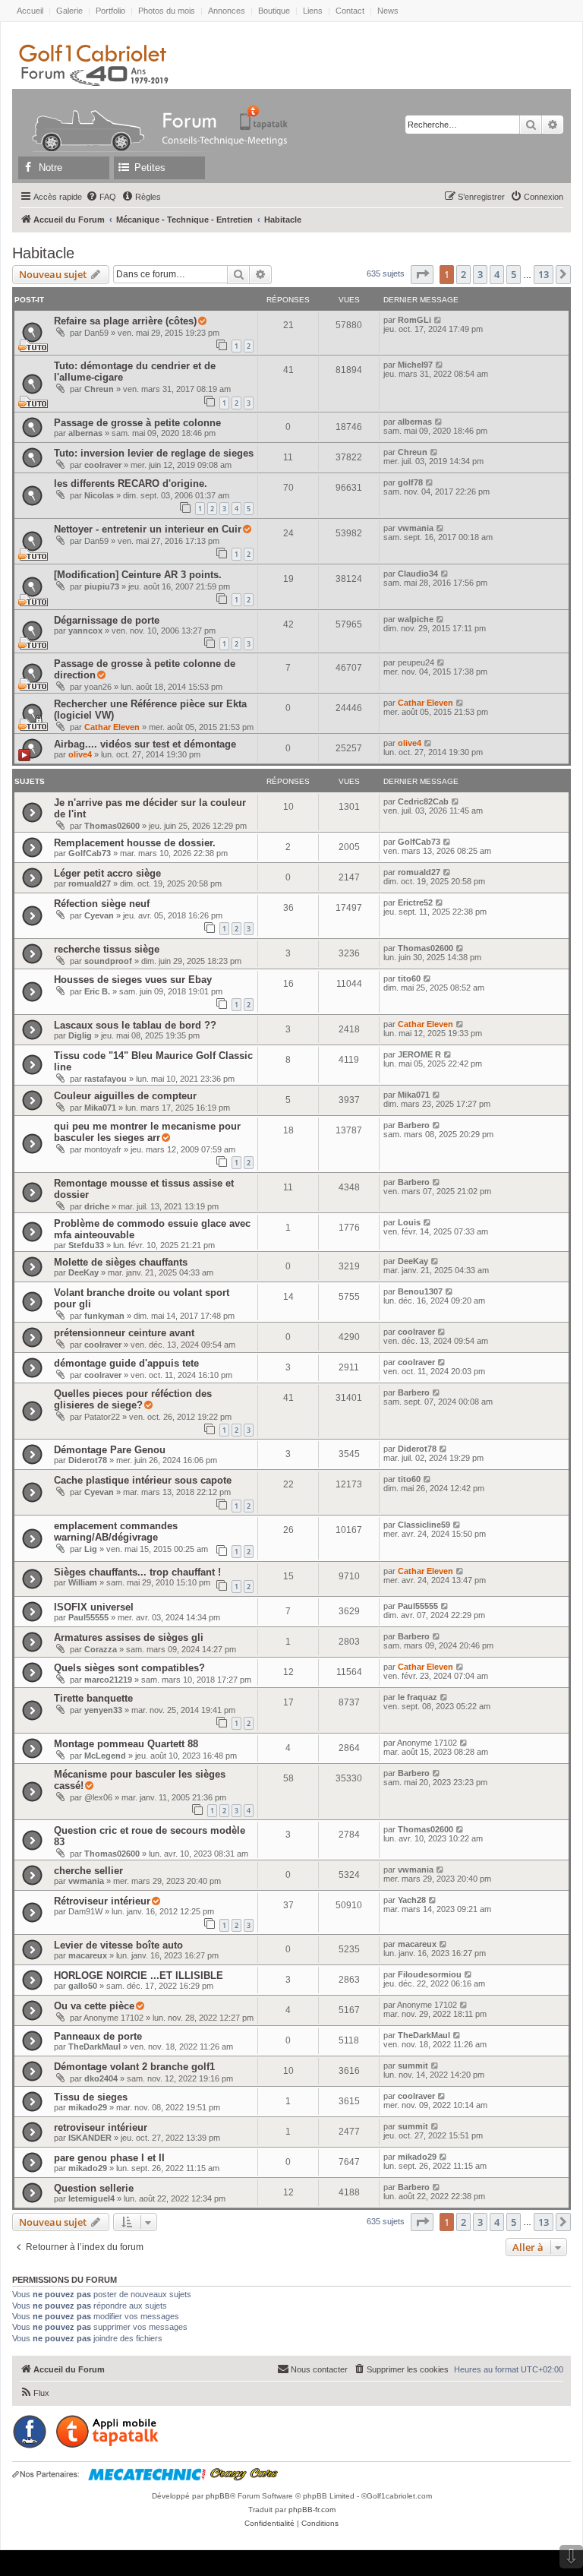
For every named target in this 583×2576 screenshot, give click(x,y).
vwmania (416, 528)
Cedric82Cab (423, 801)
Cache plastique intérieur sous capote (143, 1480)
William (83, 1582)
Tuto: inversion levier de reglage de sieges (154, 453)
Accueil (30, 11)
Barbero (414, 1125)
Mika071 (100, 1108)
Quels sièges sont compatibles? (129, 1668)
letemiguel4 (91, 2198)
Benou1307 (420, 1291)
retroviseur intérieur (101, 2127)
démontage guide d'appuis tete (126, 1363)
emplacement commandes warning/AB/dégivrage (116, 1531)
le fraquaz (418, 1697)
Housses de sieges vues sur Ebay (133, 980)
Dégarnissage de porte (107, 620)
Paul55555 (88, 1617)
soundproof (108, 961)
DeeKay (84, 1272)
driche (97, 1206)
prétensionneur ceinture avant (124, 1333)
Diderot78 (88, 1460)
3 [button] (480, 274)
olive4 (80, 754)
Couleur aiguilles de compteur (125, 1096)
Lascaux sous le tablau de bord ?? (135, 1025)
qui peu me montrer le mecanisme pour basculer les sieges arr (147, 1132)
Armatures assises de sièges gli (129, 1637)
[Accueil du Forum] (81, 117)
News (388, 11)
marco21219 (108, 1680)
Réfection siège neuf (102, 904)
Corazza (101, 1649)
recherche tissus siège (107, 949)
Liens (313, 11)
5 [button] (514, 274)
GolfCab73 (90, 853)
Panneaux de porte (98, 2036)
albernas (85, 433)
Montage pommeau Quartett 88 (126, 1744)
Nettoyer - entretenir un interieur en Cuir (148, 529)
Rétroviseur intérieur (102, 1901)
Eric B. (97, 991)
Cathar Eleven (112, 727)
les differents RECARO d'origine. (131, 484)
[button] (422, 274)
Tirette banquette (93, 1698)
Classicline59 (424, 1525)
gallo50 (83, 1986)
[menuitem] (101, 197)
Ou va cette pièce (94, 2006)
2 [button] (463, 274)
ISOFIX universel (94, 1607)
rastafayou (106, 1079)
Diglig (80, 1035)
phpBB (218, 2496)
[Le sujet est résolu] (202, 321)
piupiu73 (102, 586)
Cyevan (99, 915)
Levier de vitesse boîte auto (118, 1945)
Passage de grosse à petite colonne (137, 423)
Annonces (227, 11)
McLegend (105, 1756)
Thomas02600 (112, 826)
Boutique (274, 11)
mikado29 (88, 2107)
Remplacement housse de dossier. (135, 843)
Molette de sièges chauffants (121, 1262)
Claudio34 (418, 574)
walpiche (416, 619)
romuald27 (90, 883)
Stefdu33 (86, 1245)
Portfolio (110, 11)
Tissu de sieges (91, 2097)
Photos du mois (167, 11)
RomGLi (414, 320)
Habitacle (43, 253)
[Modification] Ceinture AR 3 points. (138, 575)
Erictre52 (415, 902)
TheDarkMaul (95, 2047)
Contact (350, 11)
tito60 (409, 978)
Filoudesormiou (430, 1974)
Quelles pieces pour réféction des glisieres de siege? (133, 1399)
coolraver (103, 465)
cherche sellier (88, 1871)
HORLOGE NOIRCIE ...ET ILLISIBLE (139, 1975)
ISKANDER (90, 2138)
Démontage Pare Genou (110, 1450)
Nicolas (99, 495)
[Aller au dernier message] (438, 320)
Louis (409, 1222)
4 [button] (497, 274)
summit (413, 2066)
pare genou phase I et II (109, 2158)
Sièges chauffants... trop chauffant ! (137, 1572)
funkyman (104, 1316)
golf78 (410, 482)
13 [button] (544, 274)
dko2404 (101, 2078)
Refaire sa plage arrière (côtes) (125, 321)
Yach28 (412, 1900)
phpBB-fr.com (312, 2510)
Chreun (99, 389)
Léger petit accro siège (107, 873)
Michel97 (415, 365)
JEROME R (419, 1054)
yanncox (85, 631)
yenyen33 (103, 1710)
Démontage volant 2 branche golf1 (134, 2067)
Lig (91, 1549)
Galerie (69, 11)
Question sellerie (94, 2188)
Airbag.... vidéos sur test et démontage (145, 744)
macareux (88, 1955)
